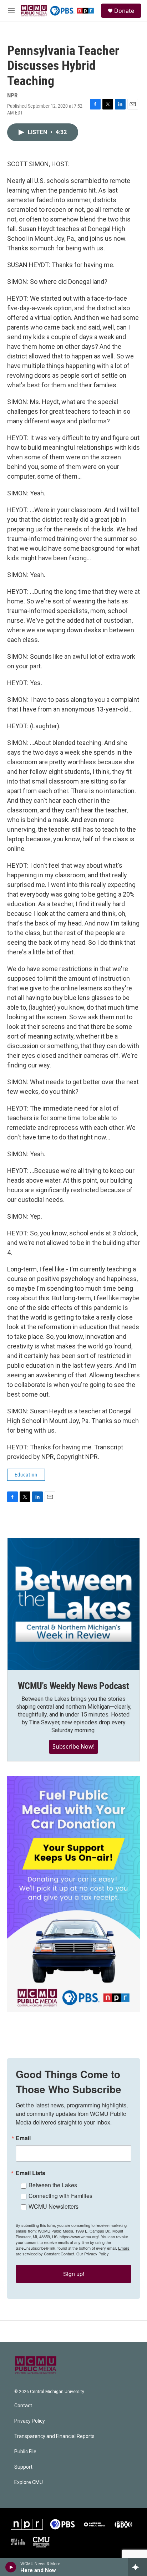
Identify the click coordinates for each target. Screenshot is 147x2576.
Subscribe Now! (73, 1746)
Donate (124, 11)
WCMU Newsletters (54, 2206)
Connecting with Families (60, 2196)
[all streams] (138, 2567)
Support (23, 2467)
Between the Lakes (53, 2185)
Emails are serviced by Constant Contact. (73, 2251)
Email (23, 2138)
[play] (11, 2567)
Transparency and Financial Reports (54, 2436)
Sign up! (74, 2274)
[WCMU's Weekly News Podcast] (73, 1604)
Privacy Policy (30, 2421)
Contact (23, 2406)
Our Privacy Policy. (93, 2254)
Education (26, 1475)
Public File (25, 2452)
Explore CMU (29, 2482)
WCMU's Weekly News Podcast (73, 1686)
